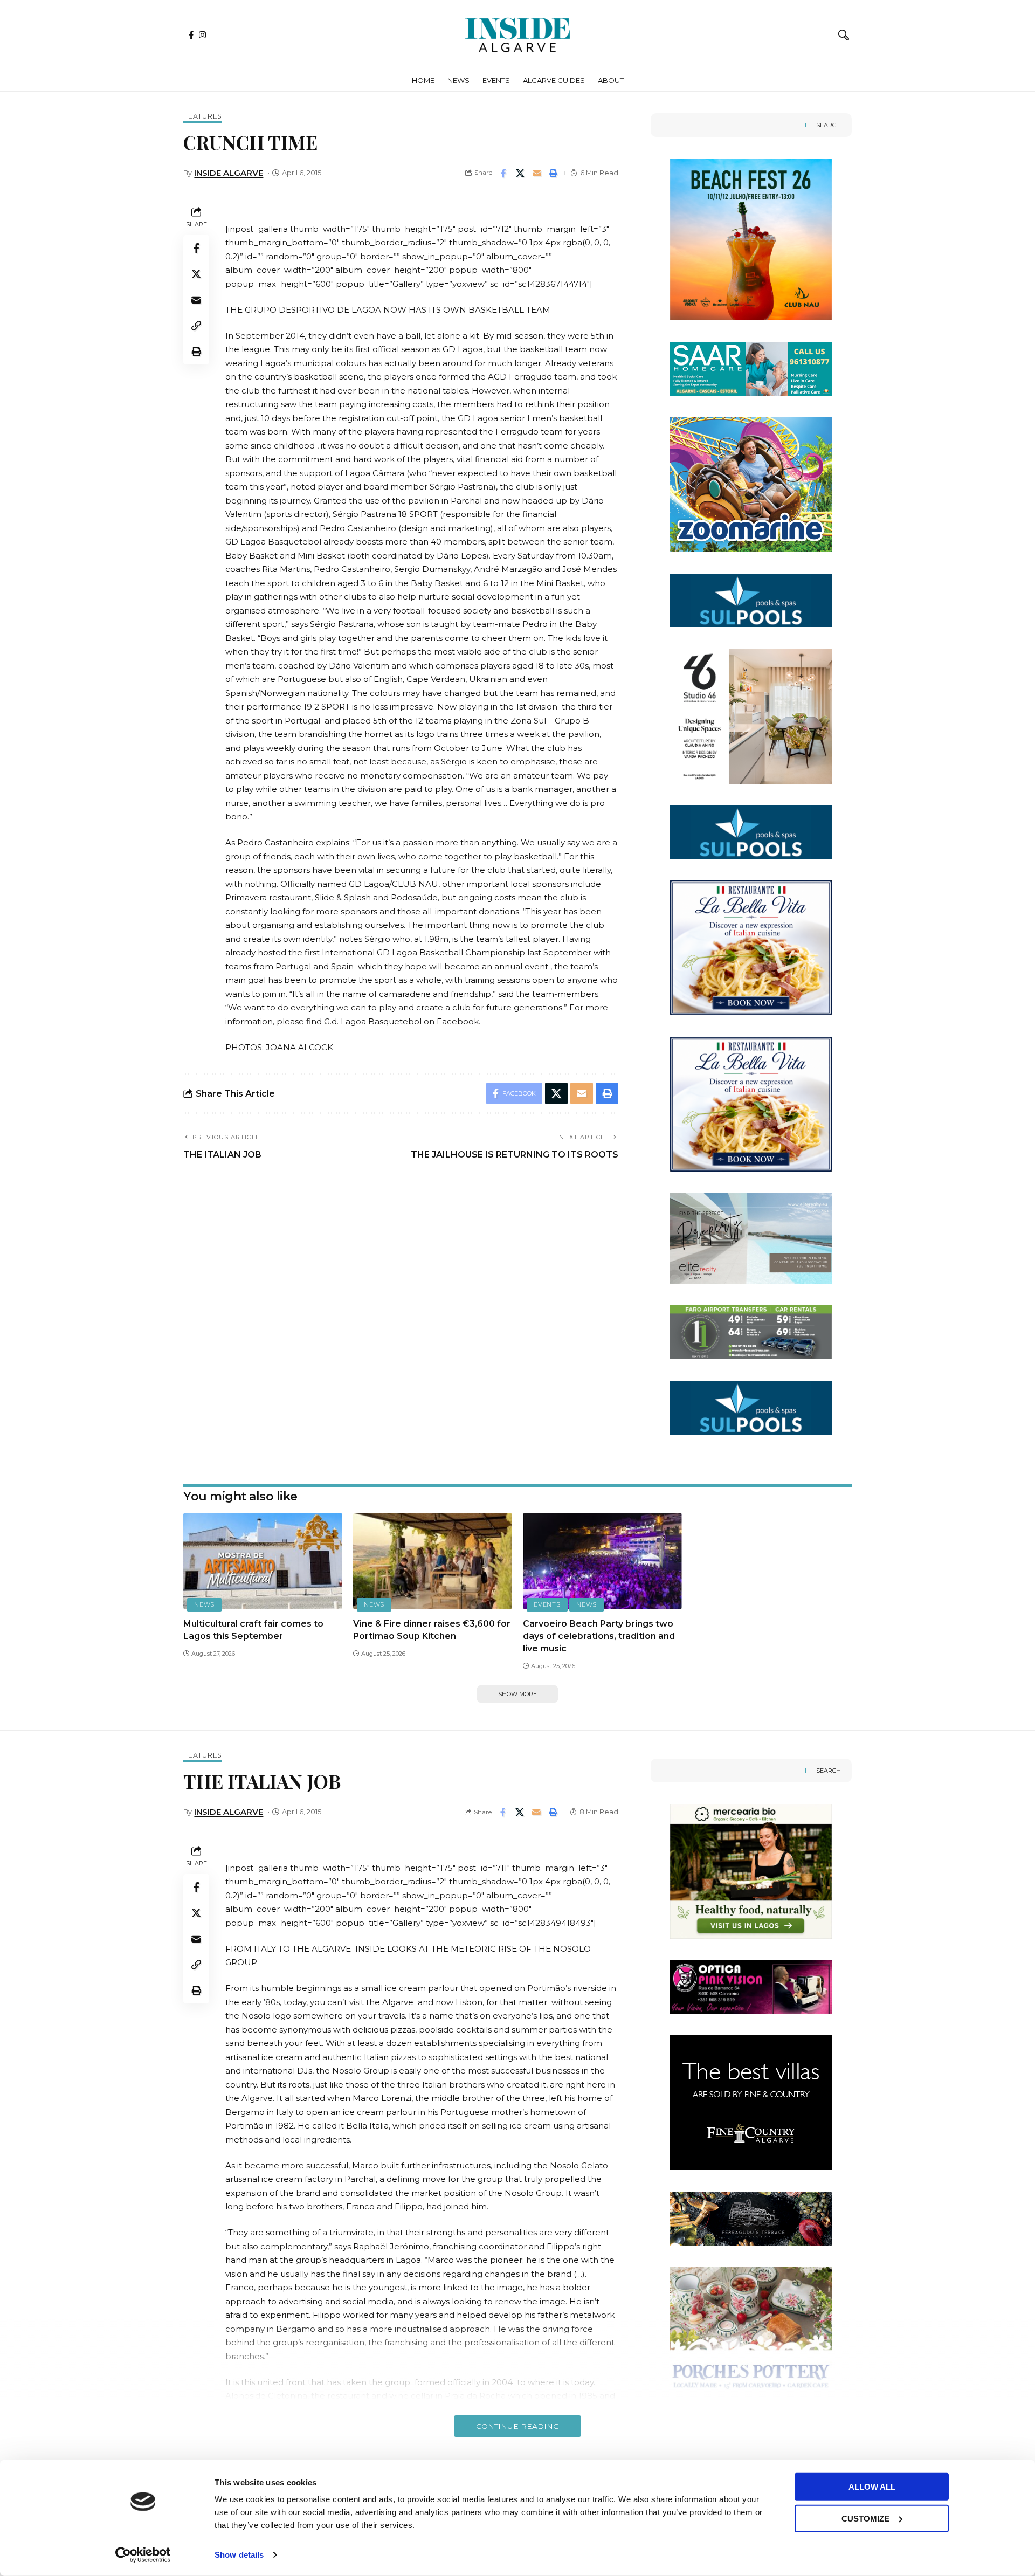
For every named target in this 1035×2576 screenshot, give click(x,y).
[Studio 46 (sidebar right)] (751, 715)
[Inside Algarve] (517, 35)
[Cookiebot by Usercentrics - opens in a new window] (143, 2555)
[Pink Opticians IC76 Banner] (751, 1986)
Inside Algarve (229, 173)
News (204, 1604)
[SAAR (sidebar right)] (751, 368)
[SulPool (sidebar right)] (751, 599)
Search (829, 125)
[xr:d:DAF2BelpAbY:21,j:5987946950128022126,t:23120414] (751, 1238)
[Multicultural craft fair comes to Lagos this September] (263, 1561)
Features (203, 117)
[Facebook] (191, 35)
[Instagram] (202, 35)
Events (547, 1604)
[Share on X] (520, 173)
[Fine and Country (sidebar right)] (751, 2102)
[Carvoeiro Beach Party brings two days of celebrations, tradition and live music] (602, 1561)
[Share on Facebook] (503, 173)
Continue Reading (517, 2426)
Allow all (872, 2487)
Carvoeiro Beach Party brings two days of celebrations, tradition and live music (599, 1636)
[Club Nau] (751, 239)
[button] (844, 35)
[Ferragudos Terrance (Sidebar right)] (751, 2218)
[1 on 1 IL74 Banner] (751, 1331)
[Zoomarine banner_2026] (751, 484)
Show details (239, 2555)
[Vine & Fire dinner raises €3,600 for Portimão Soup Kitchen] (433, 1561)
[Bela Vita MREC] (751, 947)
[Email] (537, 173)
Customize (865, 2518)
